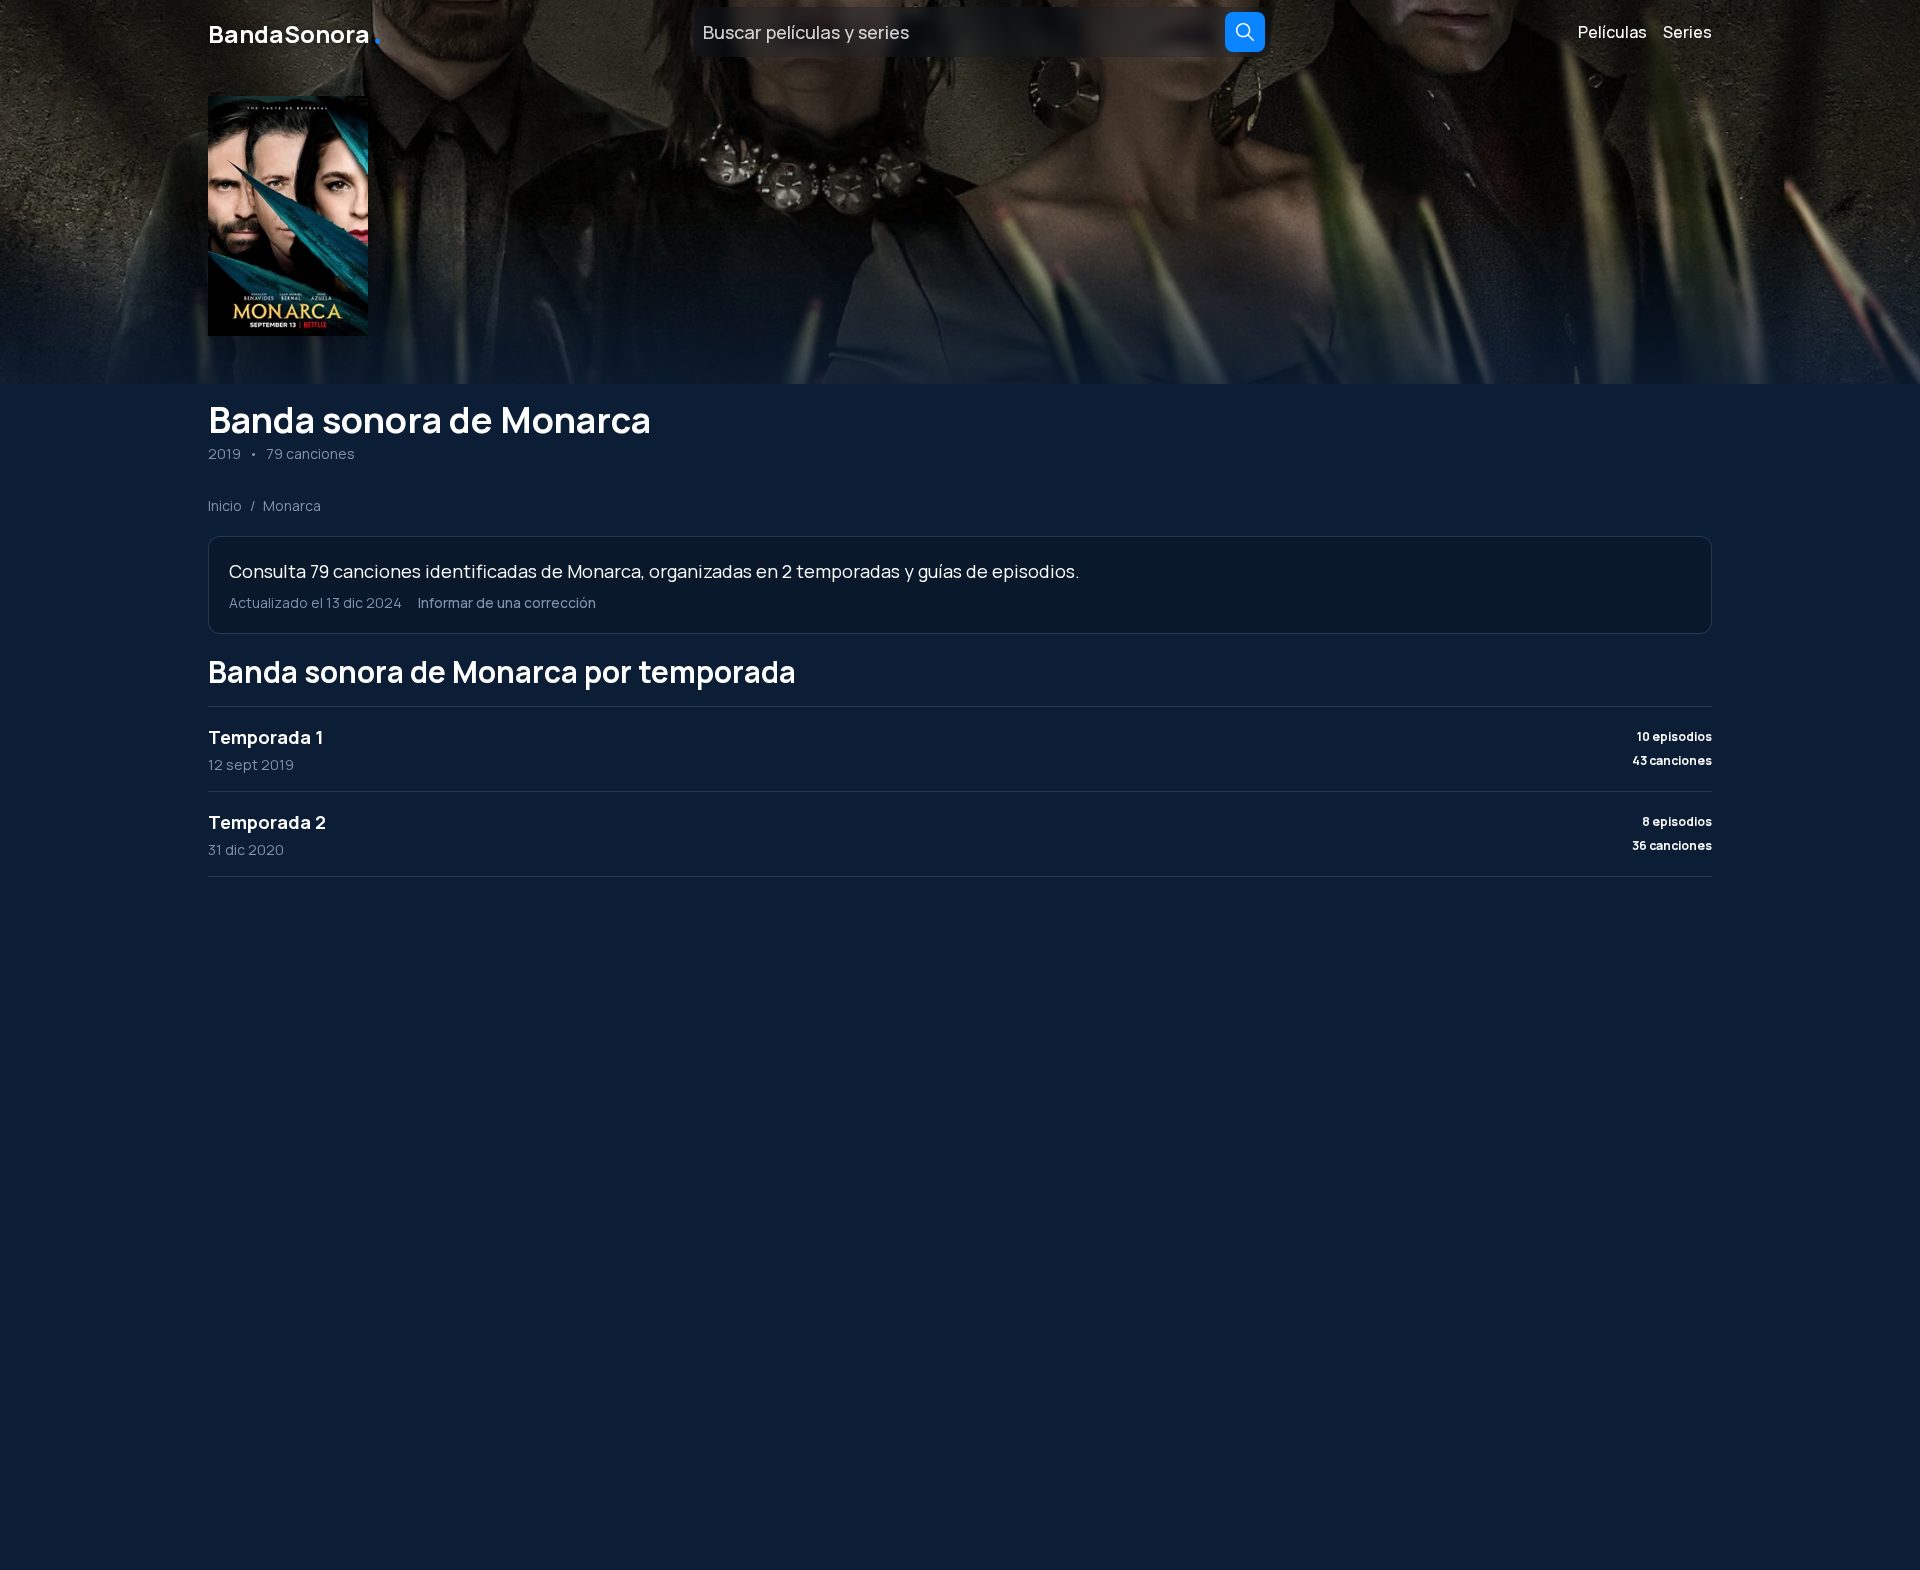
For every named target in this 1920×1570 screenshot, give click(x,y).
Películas (1612, 32)
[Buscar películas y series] (1245, 32)
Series (1687, 32)
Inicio (225, 505)
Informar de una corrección (507, 602)
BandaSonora (296, 32)
